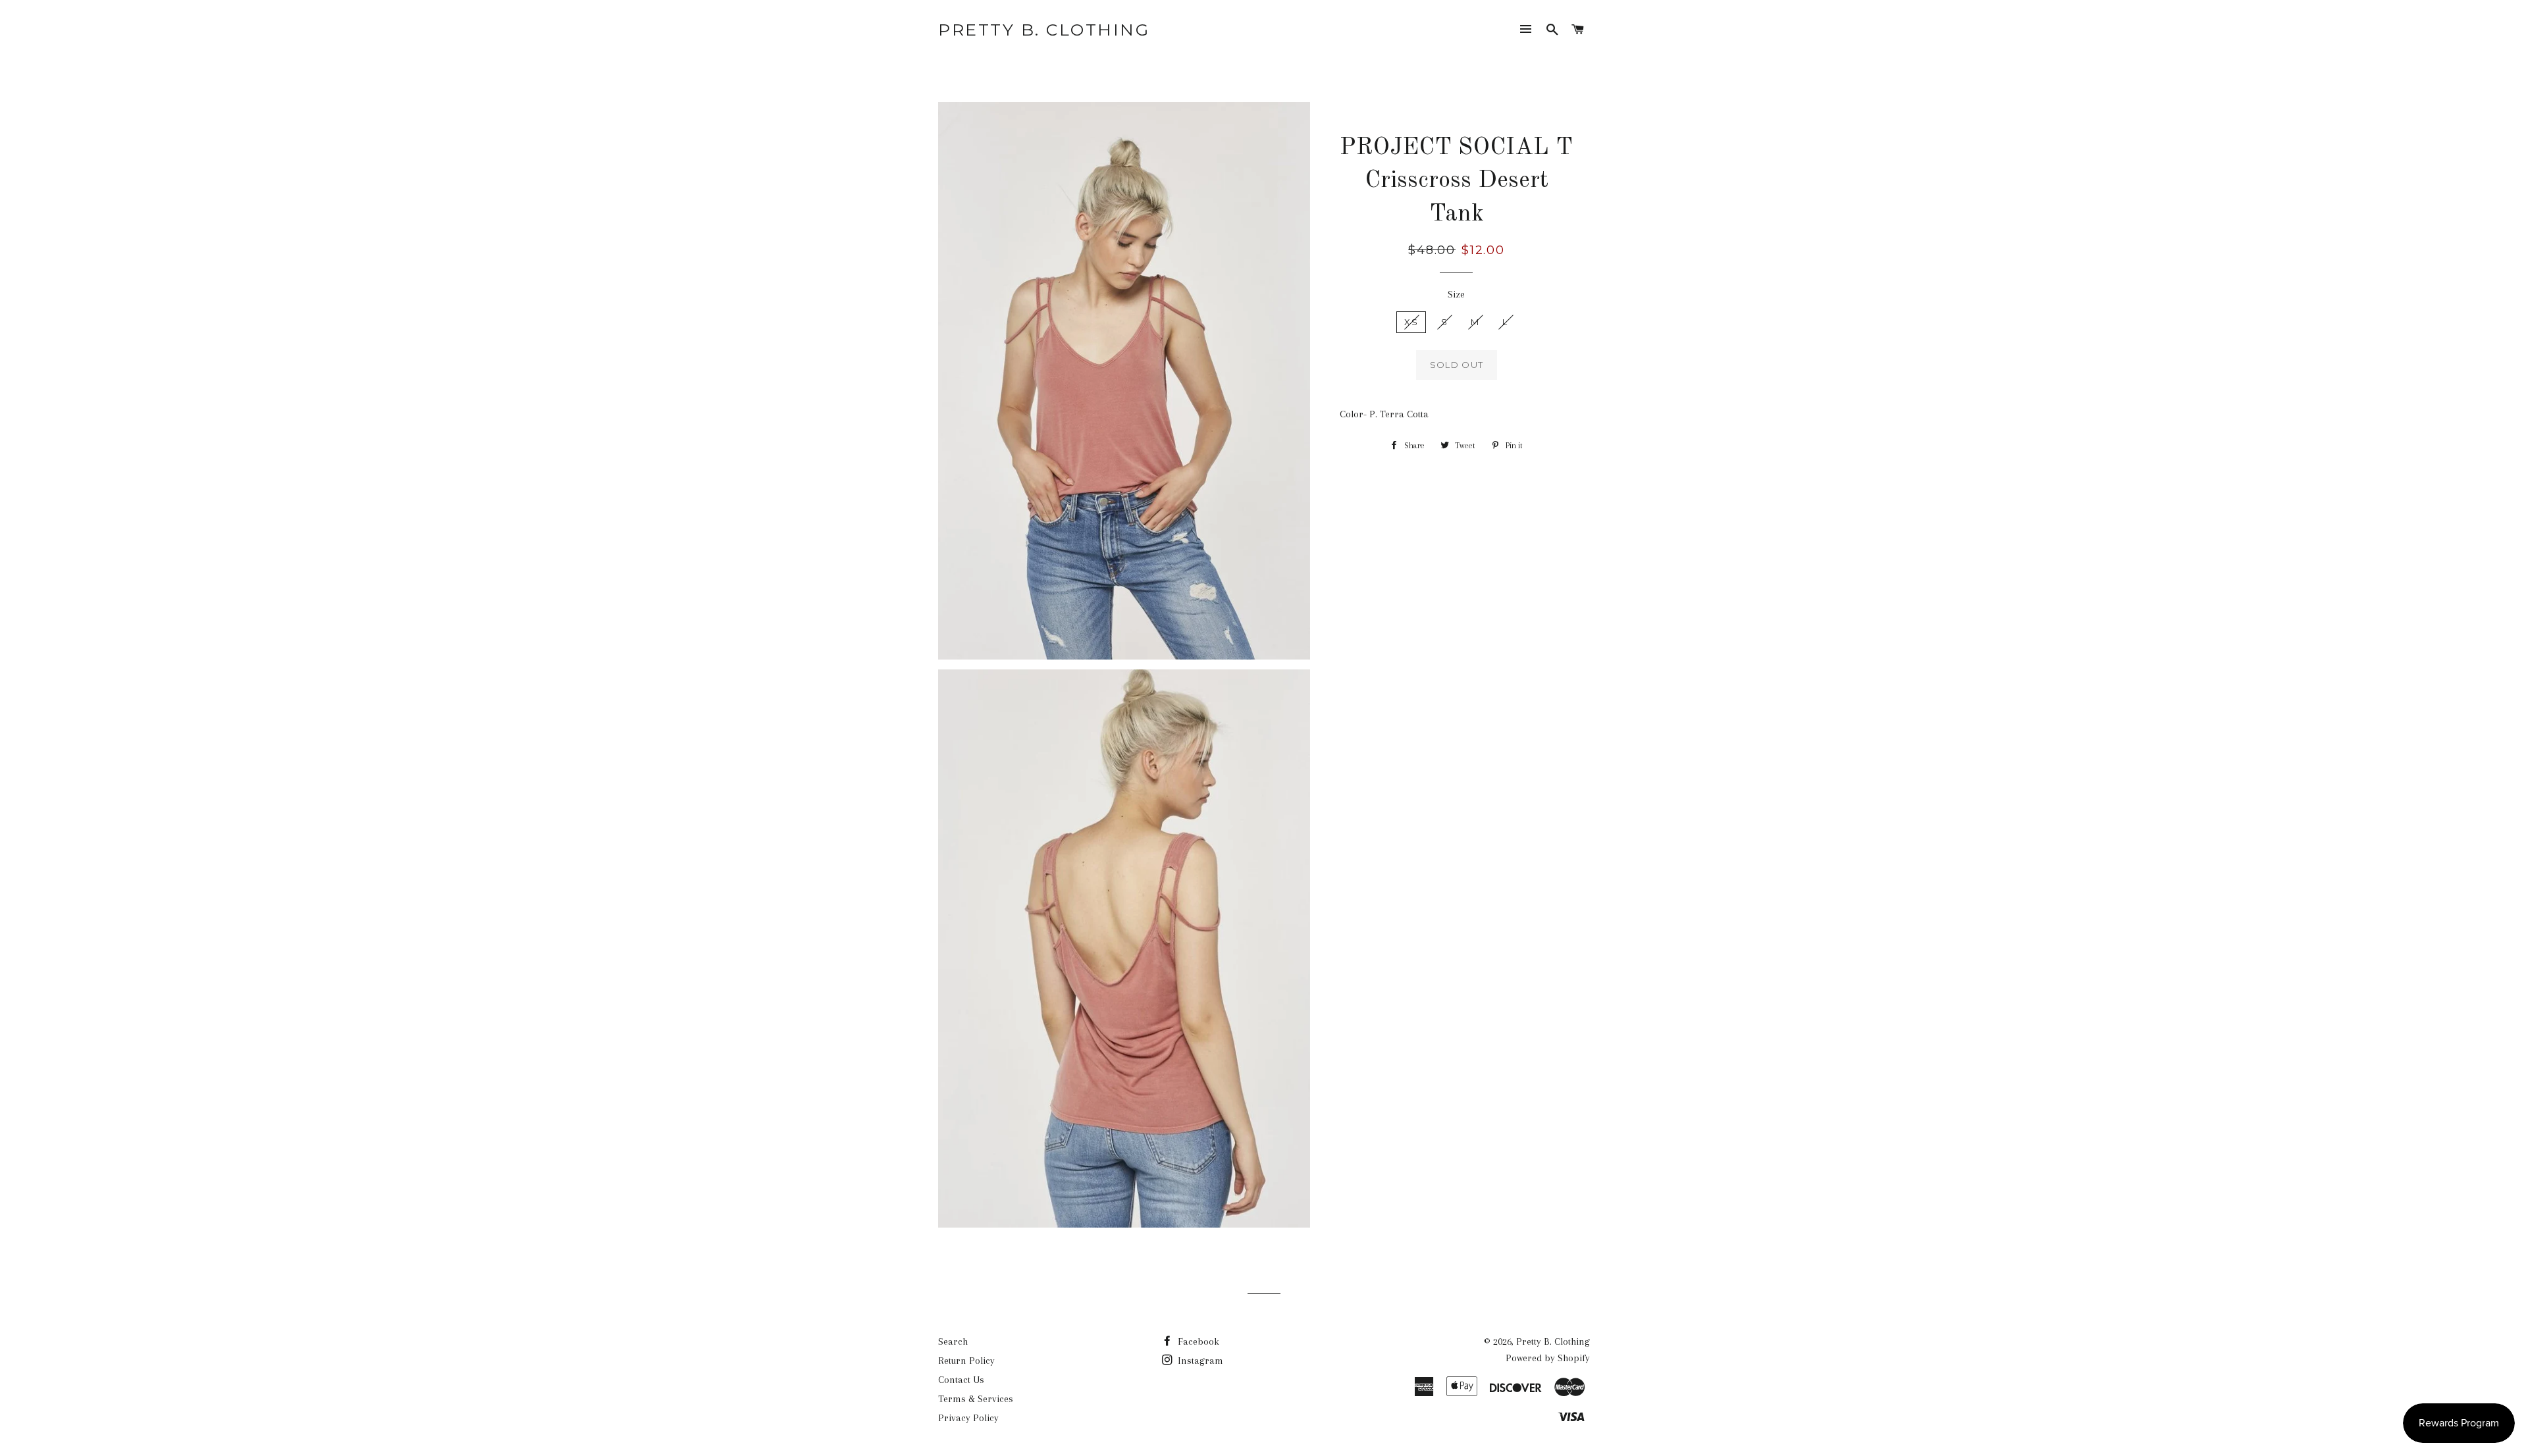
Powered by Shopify (1548, 1358)
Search (953, 1341)
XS (1411, 322)
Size (1456, 294)
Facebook (1197, 1341)
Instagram (1199, 1361)
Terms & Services (976, 1399)
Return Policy (966, 1361)
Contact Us (961, 1380)
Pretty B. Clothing (1044, 30)
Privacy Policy (968, 1418)
